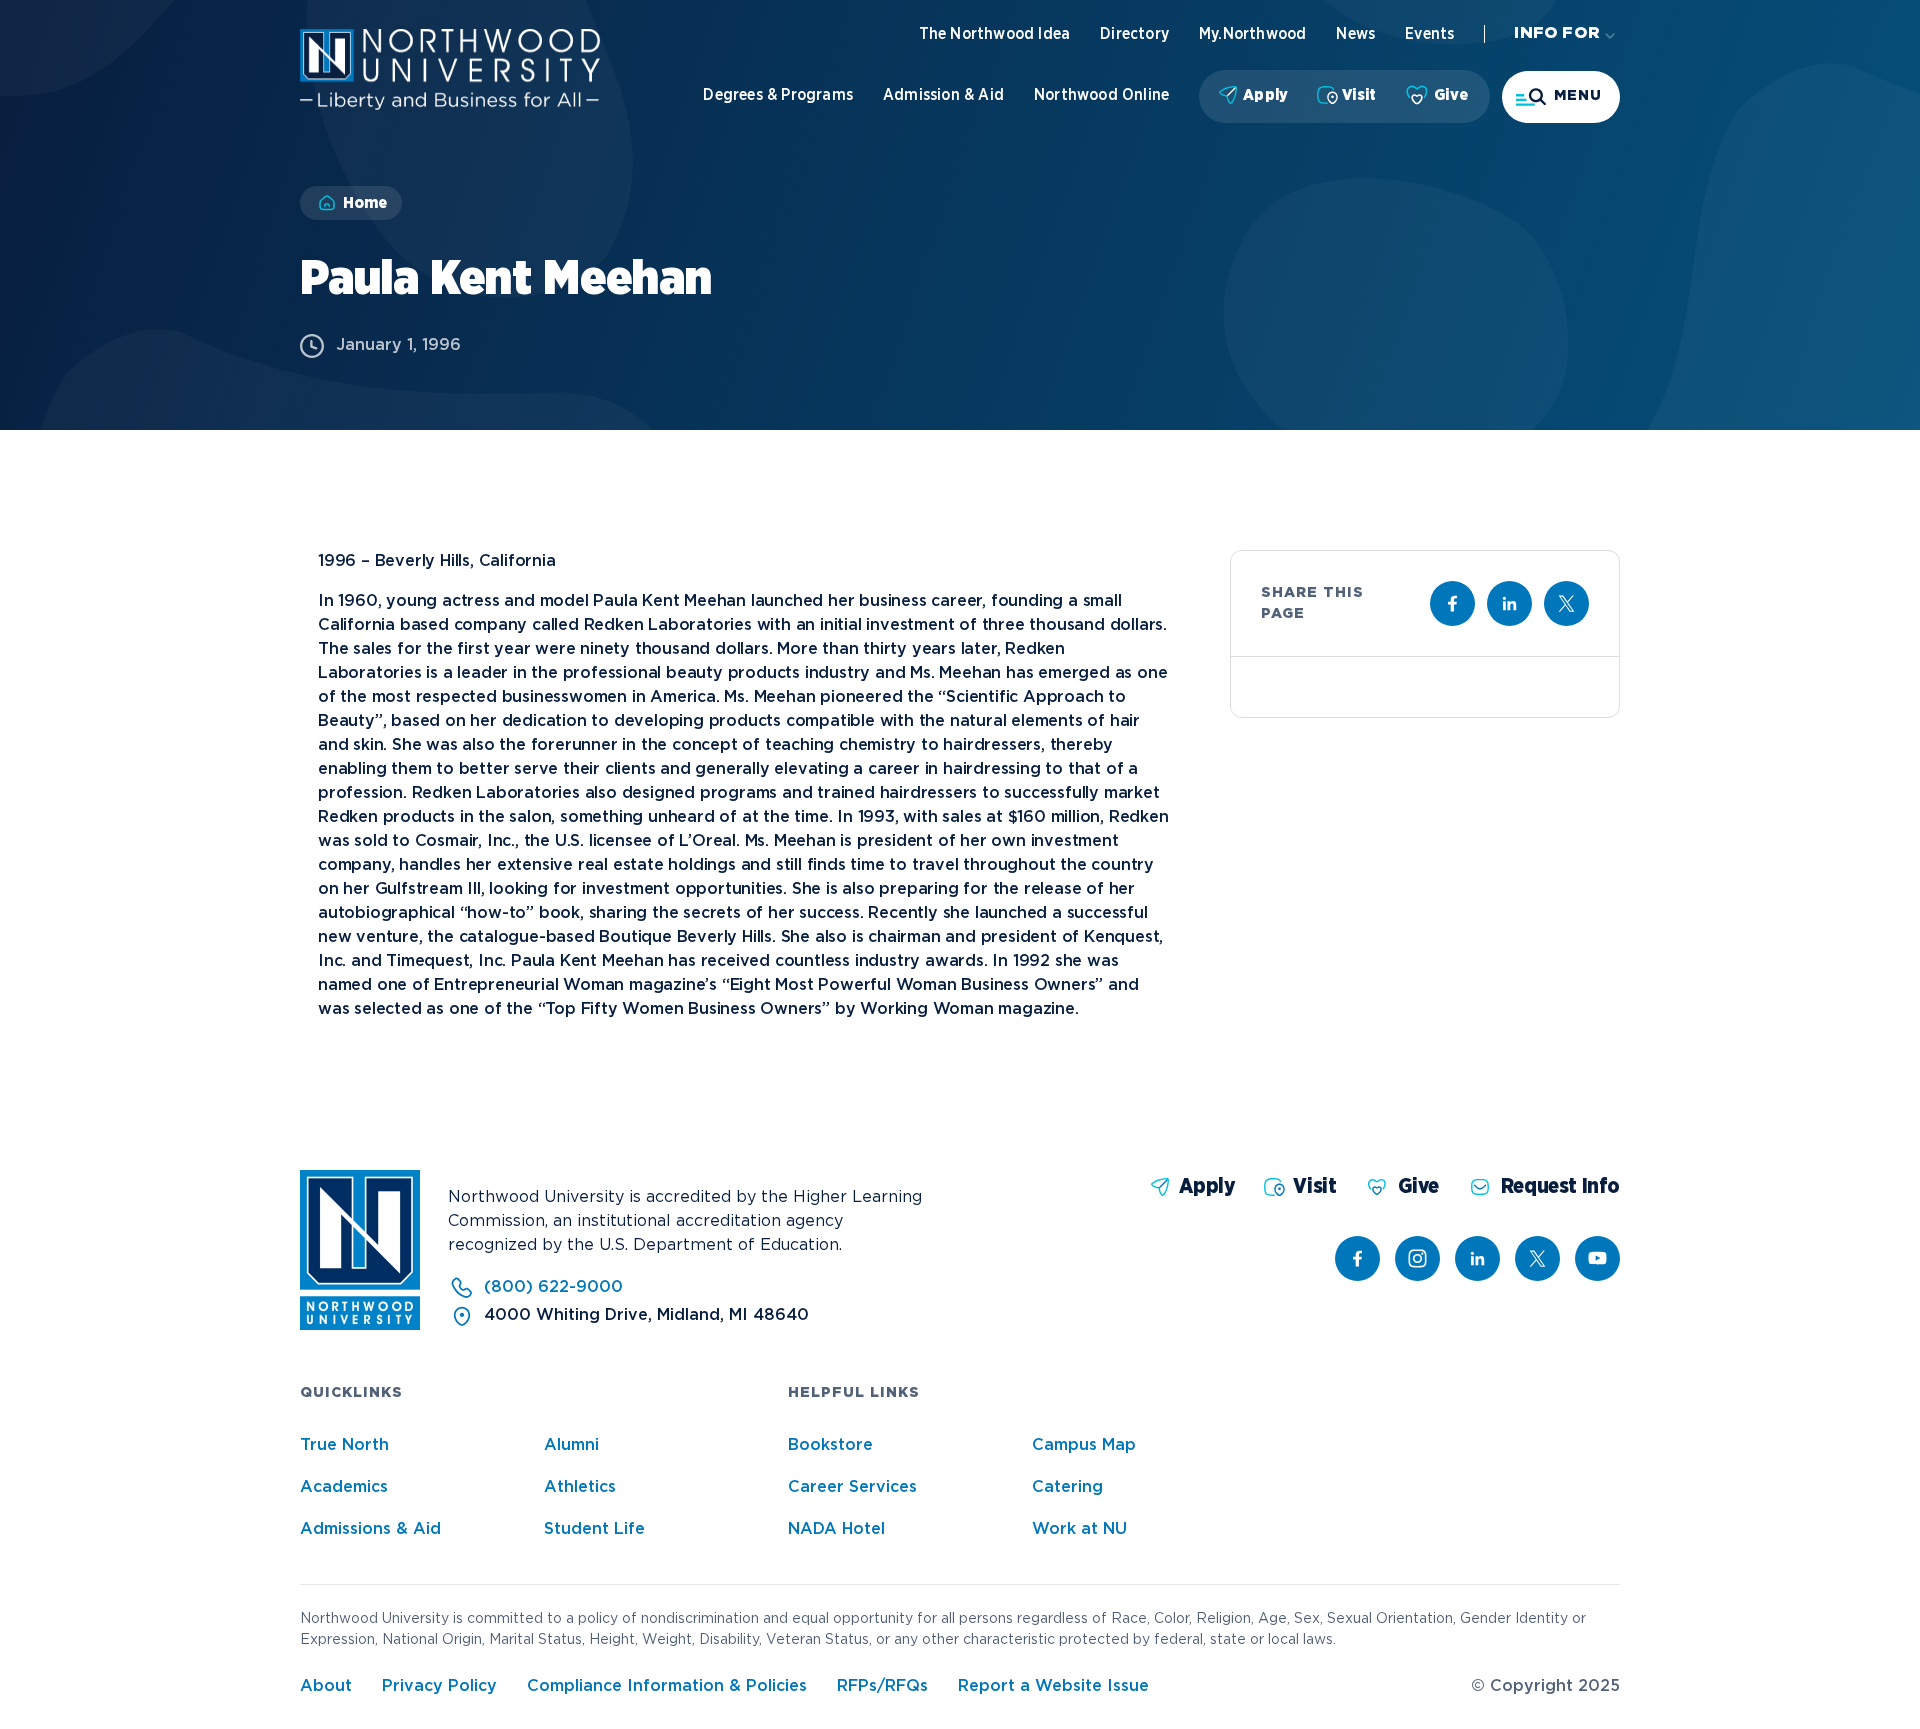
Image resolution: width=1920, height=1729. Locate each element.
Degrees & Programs (778, 95)
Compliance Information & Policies (667, 1686)
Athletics (580, 1487)
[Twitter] (1537, 1258)
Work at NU (1079, 1529)
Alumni (571, 1445)
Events (1429, 34)
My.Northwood (1252, 34)
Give (1451, 95)
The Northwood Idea (995, 34)
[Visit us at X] (1566, 603)
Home (365, 203)
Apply (1265, 95)
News (1355, 34)
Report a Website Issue (1053, 1686)
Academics (344, 1487)
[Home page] (450, 105)
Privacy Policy (439, 1686)
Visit (1359, 95)
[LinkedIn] (1477, 1258)
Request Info (1560, 1186)
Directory (1134, 34)
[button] (1561, 97)
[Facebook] (1357, 1258)
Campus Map (1084, 1445)
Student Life (594, 1529)
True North (344, 1445)
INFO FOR (1557, 33)
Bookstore (830, 1445)
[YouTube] (1597, 1258)
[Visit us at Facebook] (1452, 603)
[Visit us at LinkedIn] (1509, 603)
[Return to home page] (360, 1325)
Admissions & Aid (370, 1529)
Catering (1067, 1487)
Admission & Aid (943, 95)
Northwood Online (1101, 95)
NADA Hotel (836, 1529)
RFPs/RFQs (882, 1686)
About (326, 1686)
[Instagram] (1417, 1258)
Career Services (852, 1487)
